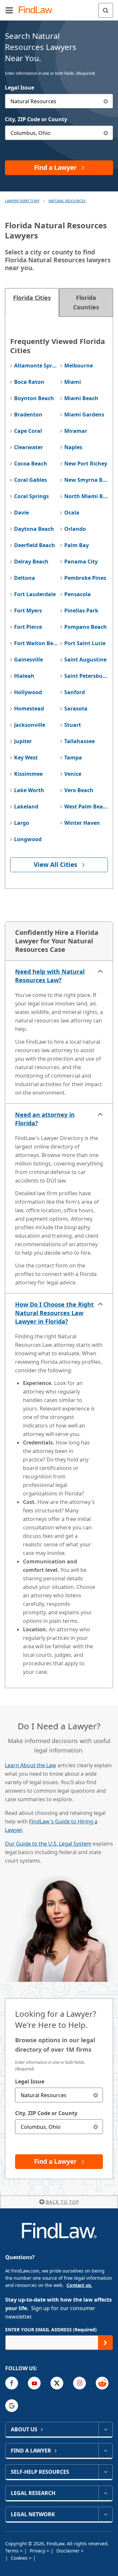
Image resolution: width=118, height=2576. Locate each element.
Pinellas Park (81, 611)
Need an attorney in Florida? (45, 1119)
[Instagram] (79, 2383)
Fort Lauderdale (35, 594)
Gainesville (29, 660)
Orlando (75, 529)
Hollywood (28, 692)
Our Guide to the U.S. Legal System (48, 1844)
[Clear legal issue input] (106, 101)
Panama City (81, 562)
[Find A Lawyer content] (105, 2451)
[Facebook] (12, 2383)
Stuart (73, 725)
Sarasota (76, 709)
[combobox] (59, 101)
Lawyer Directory (22, 201)
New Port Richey (86, 464)
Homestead (29, 709)
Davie (21, 513)
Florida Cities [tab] (32, 298)
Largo (22, 823)
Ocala (72, 513)
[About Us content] (105, 2429)
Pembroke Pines (85, 578)
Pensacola (78, 594)
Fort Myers (28, 611)
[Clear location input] (106, 133)
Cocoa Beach (31, 464)
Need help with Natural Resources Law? (50, 976)
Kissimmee (28, 774)
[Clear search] (96, 2095)
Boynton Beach (34, 398)
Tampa (73, 758)
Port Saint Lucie (85, 643)
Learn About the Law (30, 1765)
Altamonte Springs (36, 366)
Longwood (28, 839)
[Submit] (105, 2343)
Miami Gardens (84, 415)
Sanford (75, 692)
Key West (26, 758)
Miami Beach (81, 398)
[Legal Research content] (105, 2493)
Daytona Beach (34, 529)
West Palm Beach (86, 807)
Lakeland (26, 807)
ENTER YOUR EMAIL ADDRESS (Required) (51, 2330)
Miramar (76, 431)
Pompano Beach (86, 627)
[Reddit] (102, 2383)
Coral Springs (31, 496)
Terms (13, 2551)
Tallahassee (79, 741)
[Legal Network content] (105, 2514)
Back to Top (62, 2202)
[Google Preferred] (12, 2406)
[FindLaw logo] (38, 10)
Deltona (25, 578)
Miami (73, 382)
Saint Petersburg (86, 676)
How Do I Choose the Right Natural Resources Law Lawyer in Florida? (54, 1313)
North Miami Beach (86, 496)
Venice (73, 774)
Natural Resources (67, 201)
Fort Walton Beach (36, 643)
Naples (73, 447)
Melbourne (79, 366)
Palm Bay (77, 545)
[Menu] (9, 10)
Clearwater (29, 447)
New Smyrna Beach (86, 480)
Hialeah (24, 676)
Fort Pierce (28, 627)
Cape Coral (28, 431)
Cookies (20, 2558)
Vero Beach (79, 790)
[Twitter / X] (57, 2383)
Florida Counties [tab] (86, 302)
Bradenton (28, 415)
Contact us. (79, 2285)
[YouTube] (34, 2383)
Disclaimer (69, 2551)
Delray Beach (31, 562)
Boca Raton (29, 382)
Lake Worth (29, 790)
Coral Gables (30, 480)
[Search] (106, 10)
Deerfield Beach (35, 545)
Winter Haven (82, 823)
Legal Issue (20, 88)
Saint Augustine (85, 660)
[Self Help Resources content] (105, 2472)
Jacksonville (30, 725)
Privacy (38, 2551)
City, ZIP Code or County (36, 119)
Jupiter (23, 741)
